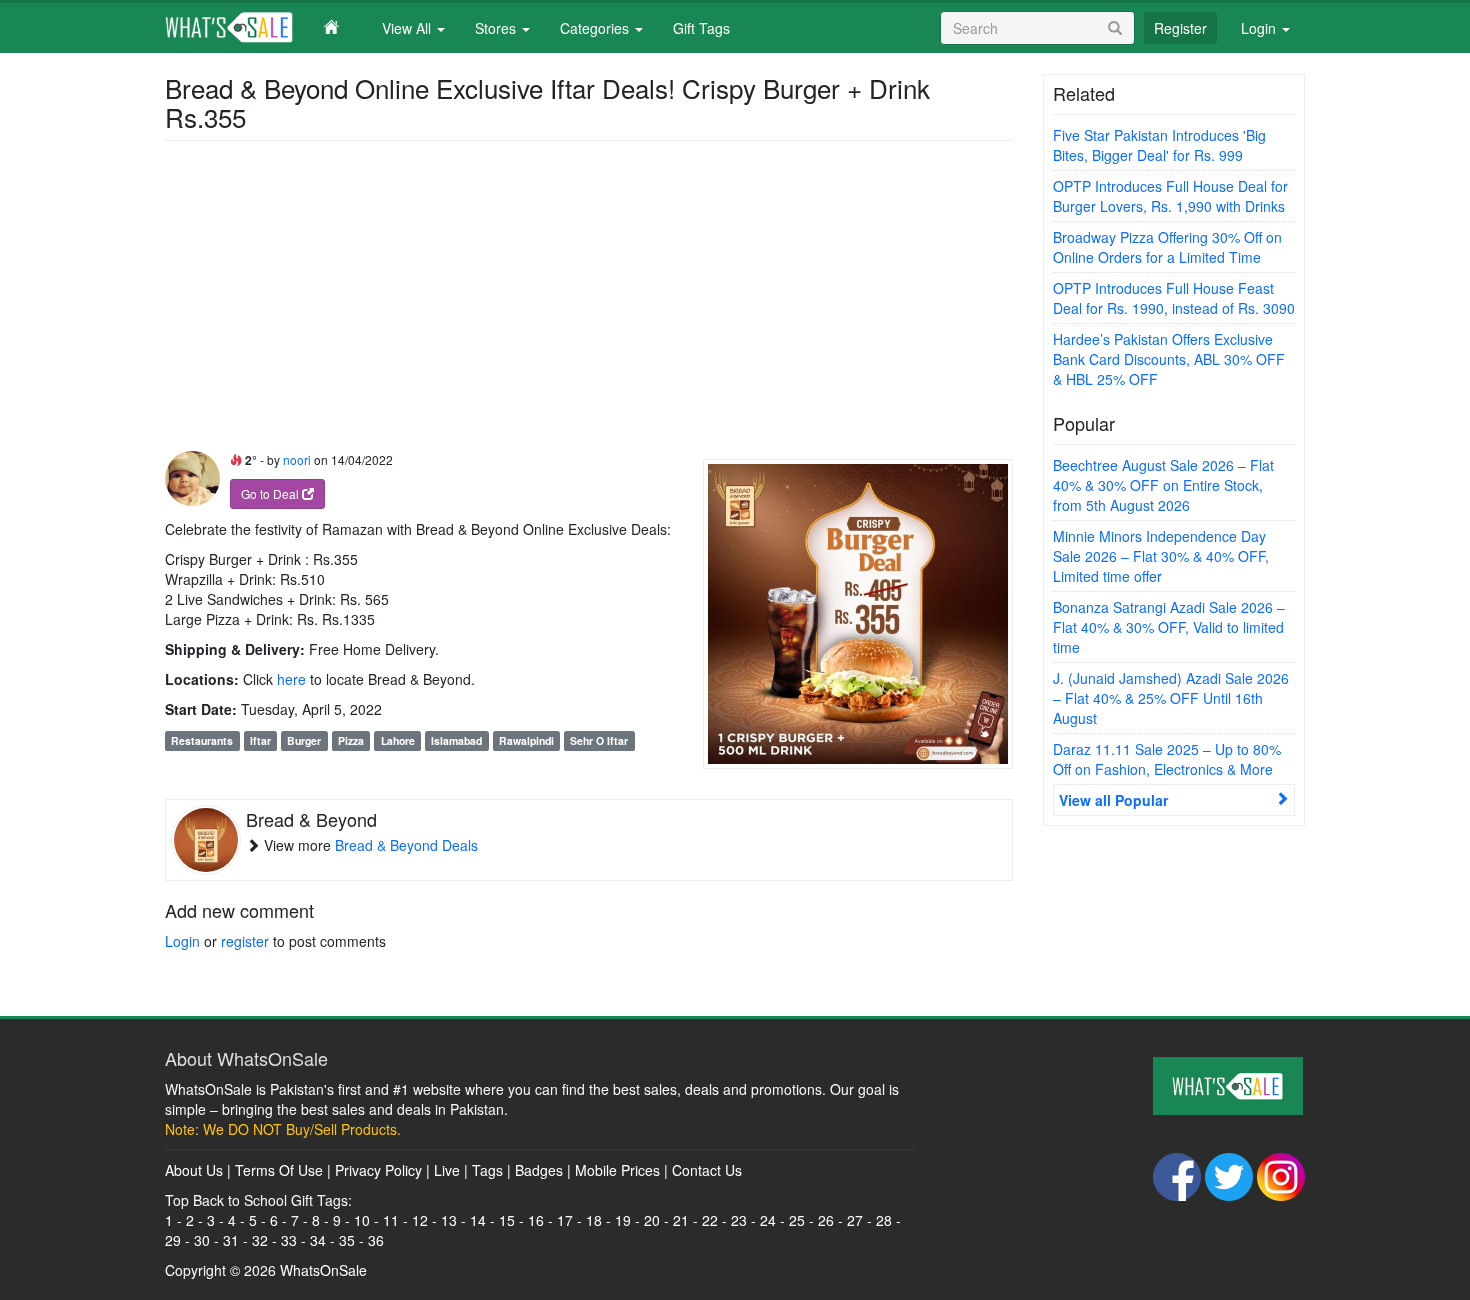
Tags (487, 1170)
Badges (539, 1170)
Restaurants (202, 740)
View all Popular (1113, 800)
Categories (596, 28)
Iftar (260, 740)
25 (797, 1220)
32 (260, 1240)
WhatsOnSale (323, 1270)
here (291, 679)
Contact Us (707, 1170)
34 (318, 1240)
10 (362, 1220)
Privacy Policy (378, 1170)
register (245, 941)
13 (449, 1220)
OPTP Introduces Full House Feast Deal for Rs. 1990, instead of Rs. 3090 (1174, 298)
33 (289, 1240)
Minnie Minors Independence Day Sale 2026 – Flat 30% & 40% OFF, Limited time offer (1161, 556)
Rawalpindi (526, 740)
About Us (194, 1170)
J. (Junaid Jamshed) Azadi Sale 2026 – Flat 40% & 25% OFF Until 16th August (1171, 698)
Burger (304, 740)
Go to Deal (271, 493)
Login (1260, 28)
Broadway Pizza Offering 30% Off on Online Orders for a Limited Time (1167, 247)
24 (768, 1220)
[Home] (266, 27)
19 (623, 1220)
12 (420, 1220)
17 (565, 1220)
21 (681, 1220)
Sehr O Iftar (599, 740)
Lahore (398, 740)
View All (408, 28)
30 (202, 1240)
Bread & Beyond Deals (406, 845)
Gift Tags (701, 28)
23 (739, 1220)
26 (826, 1220)
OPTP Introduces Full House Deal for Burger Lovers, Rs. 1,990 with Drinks (1170, 196)
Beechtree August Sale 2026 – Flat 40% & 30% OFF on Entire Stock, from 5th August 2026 (1163, 485)
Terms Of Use (279, 1170)
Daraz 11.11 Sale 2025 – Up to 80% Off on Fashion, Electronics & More (1167, 759)
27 (855, 1220)
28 (884, 1220)
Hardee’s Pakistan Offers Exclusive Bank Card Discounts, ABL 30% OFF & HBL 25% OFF (1169, 359)
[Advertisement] (589, 301)
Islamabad (456, 740)
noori (297, 459)
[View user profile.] (192, 478)
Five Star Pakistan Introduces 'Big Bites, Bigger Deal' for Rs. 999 (1159, 145)
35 (347, 1240)
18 (594, 1220)
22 (710, 1220)
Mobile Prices (617, 1170)
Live (447, 1170)
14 (478, 1220)
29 (173, 1240)
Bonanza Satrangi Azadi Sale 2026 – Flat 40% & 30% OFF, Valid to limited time (1169, 627)
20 (652, 1220)
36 (376, 1240)
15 (507, 1220)
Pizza (351, 740)
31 (231, 1240)
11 (391, 1220)
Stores (497, 28)
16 (536, 1220)
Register (1180, 28)
